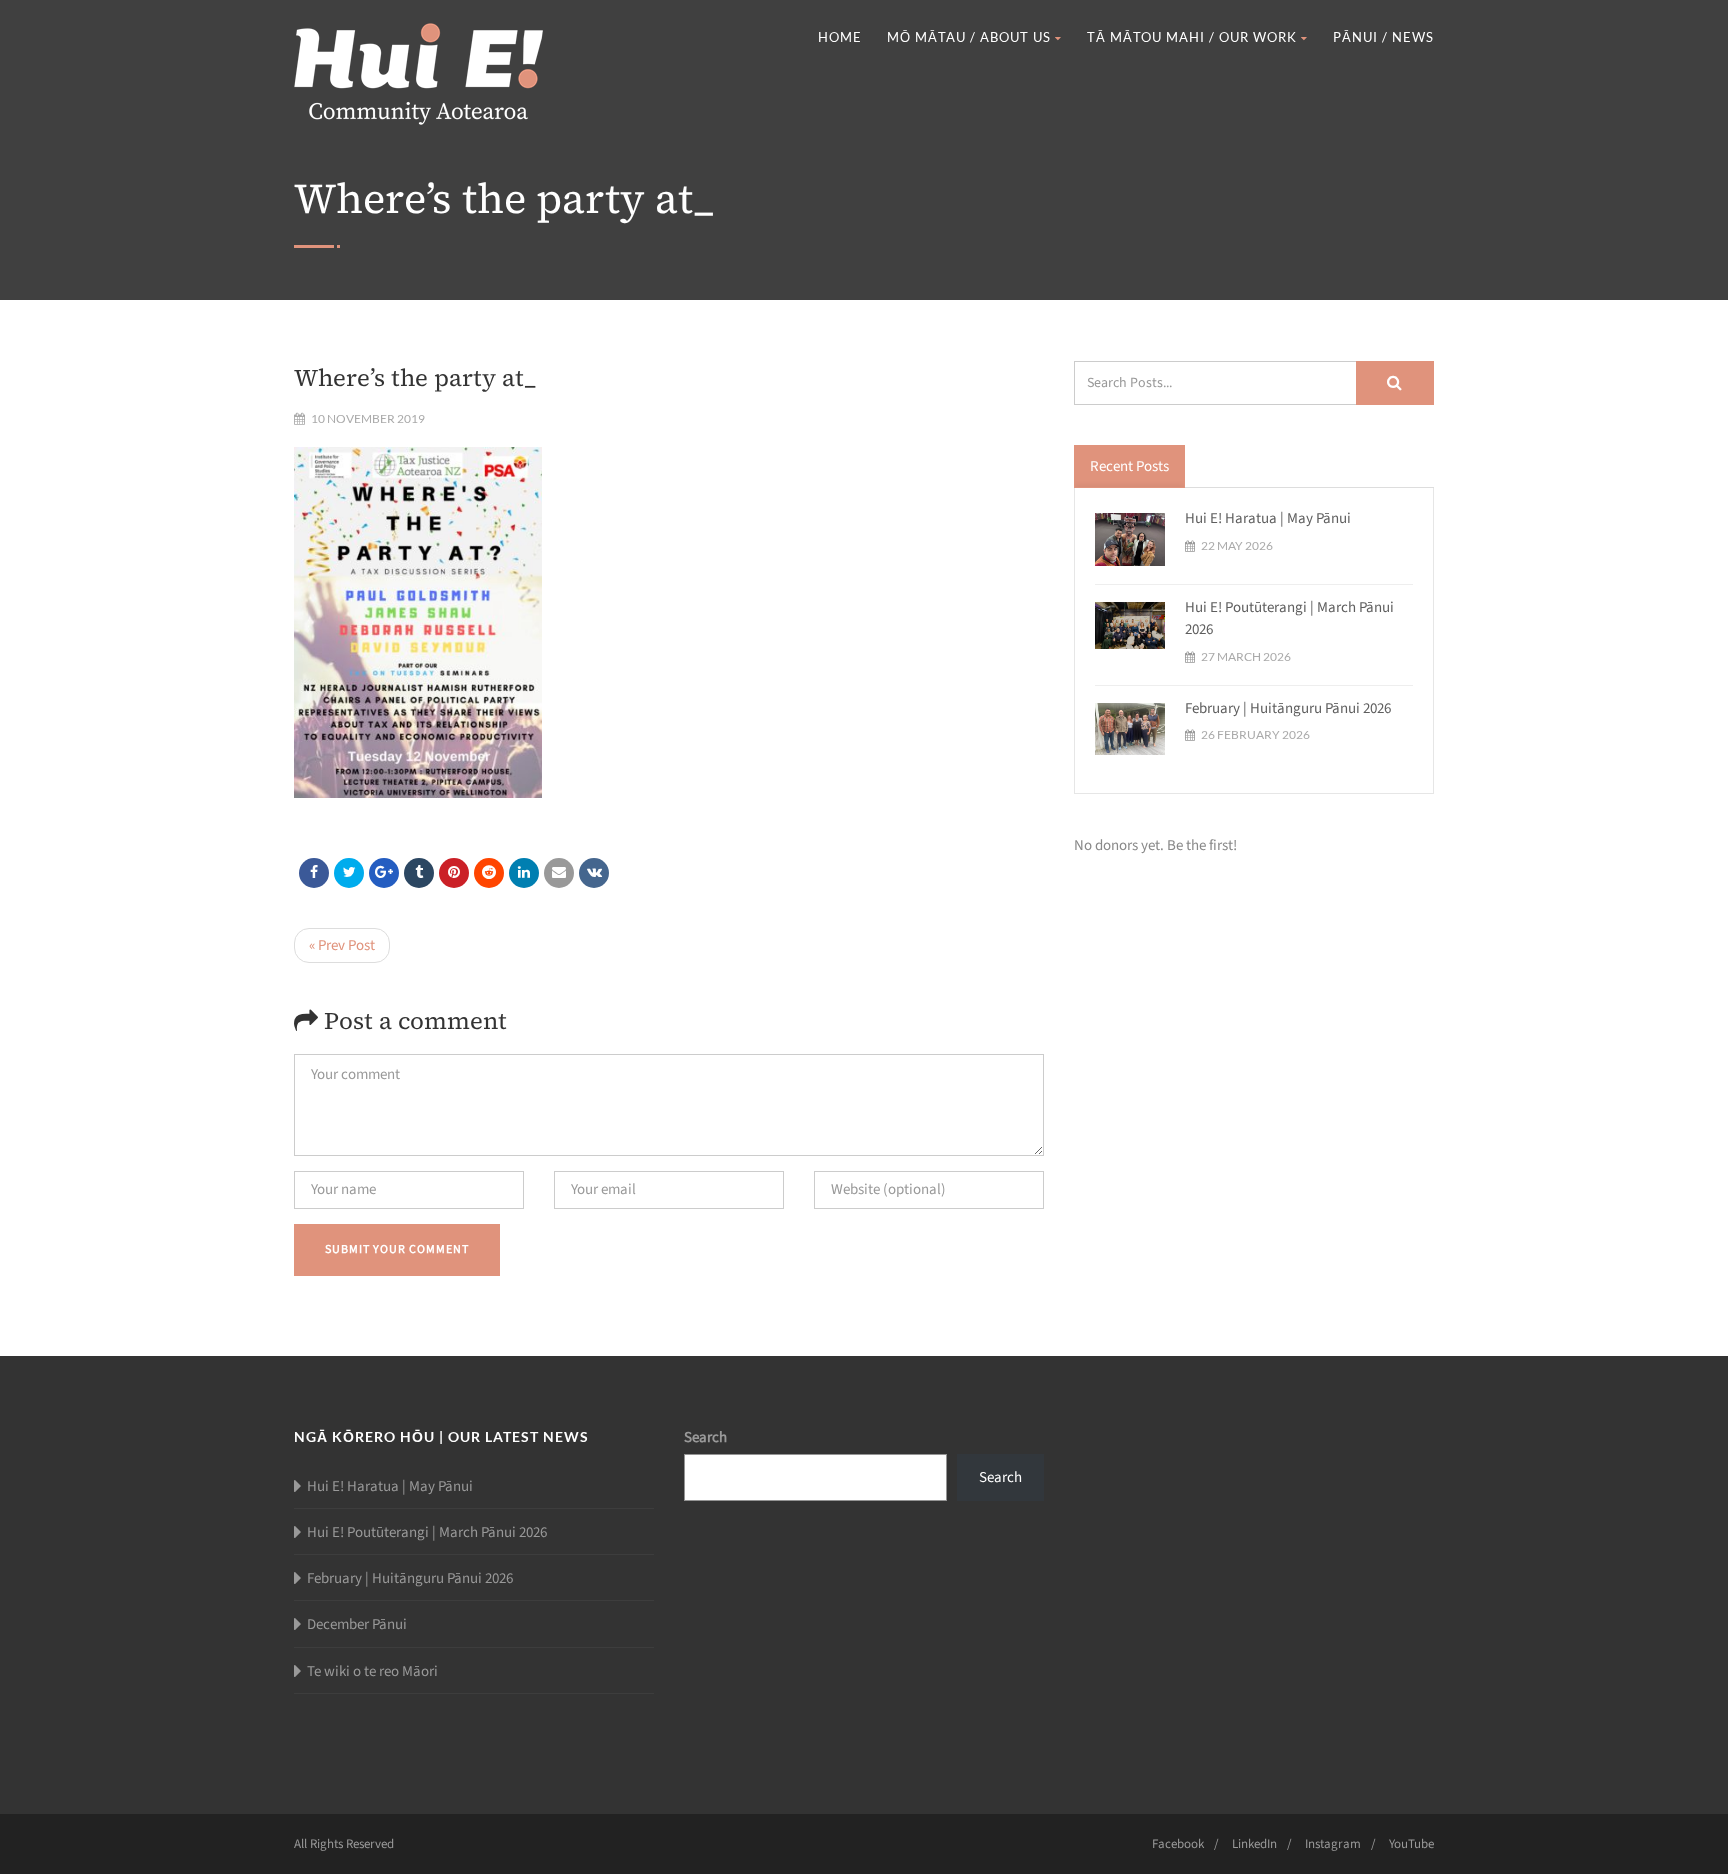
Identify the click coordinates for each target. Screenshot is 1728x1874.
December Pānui (357, 1624)
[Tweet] (349, 873)
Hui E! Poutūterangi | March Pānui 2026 (427, 1532)
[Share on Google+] (384, 873)
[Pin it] (454, 873)
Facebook (1178, 1844)
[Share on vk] (594, 873)
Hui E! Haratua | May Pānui (1268, 518)
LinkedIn (1254, 1844)
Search (705, 1437)
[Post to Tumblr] (419, 873)
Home (840, 37)
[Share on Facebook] (314, 873)
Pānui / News (1383, 37)
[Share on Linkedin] (489, 873)
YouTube (1411, 1844)
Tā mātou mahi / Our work (1192, 37)
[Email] (559, 873)
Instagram (1333, 1844)
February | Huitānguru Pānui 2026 (1288, 708)
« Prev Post (342, 945)
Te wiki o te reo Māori (372, 1671)
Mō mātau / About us (969, 37)
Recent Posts (1129, 466)
